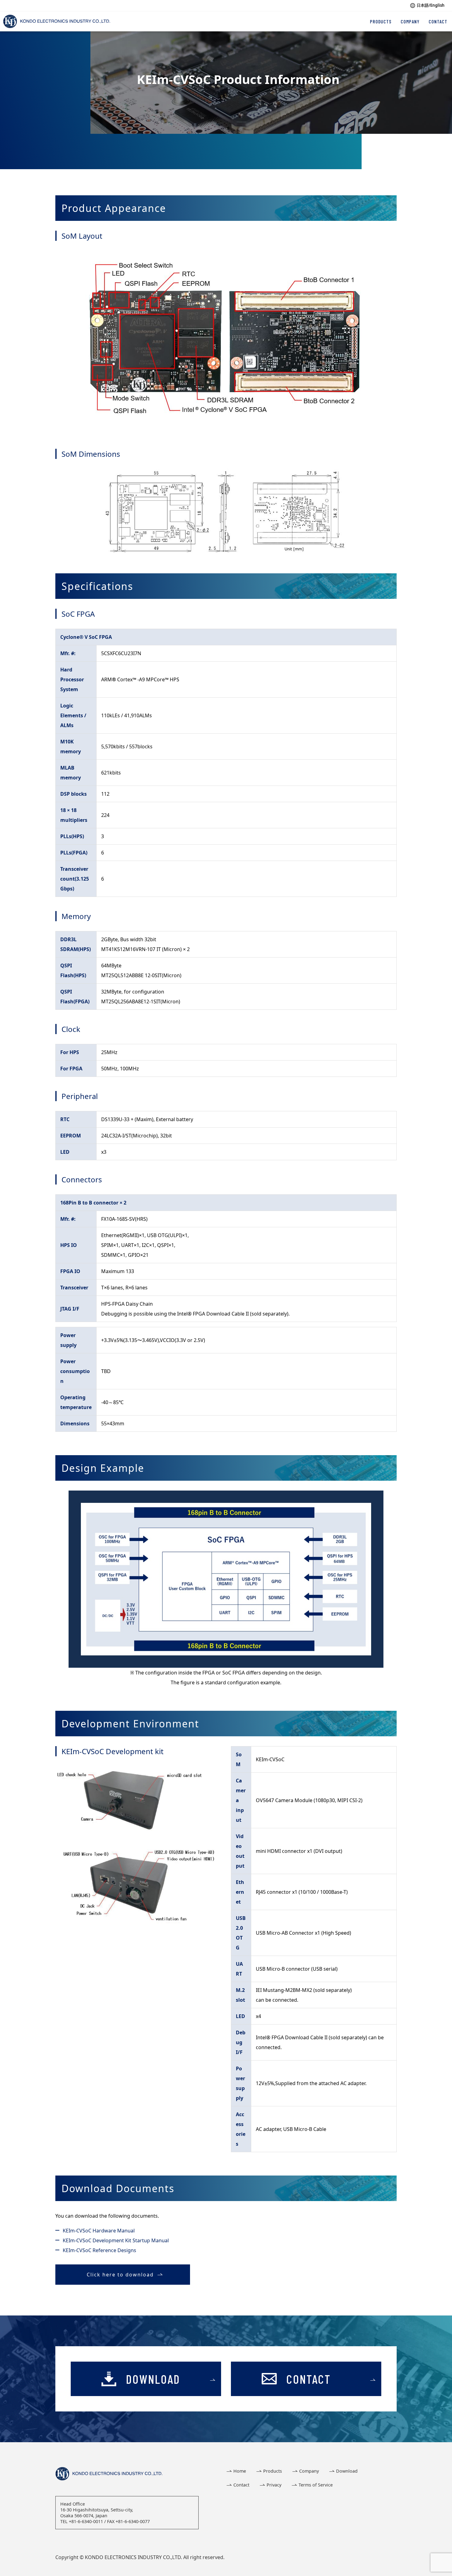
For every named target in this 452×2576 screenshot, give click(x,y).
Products (273, 2471)
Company (309, 2471)
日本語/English (431, 5)
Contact (241, 2485)
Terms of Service (316, 2485)
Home (240, 2471)
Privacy (274, 2485)
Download (347, 2471)
